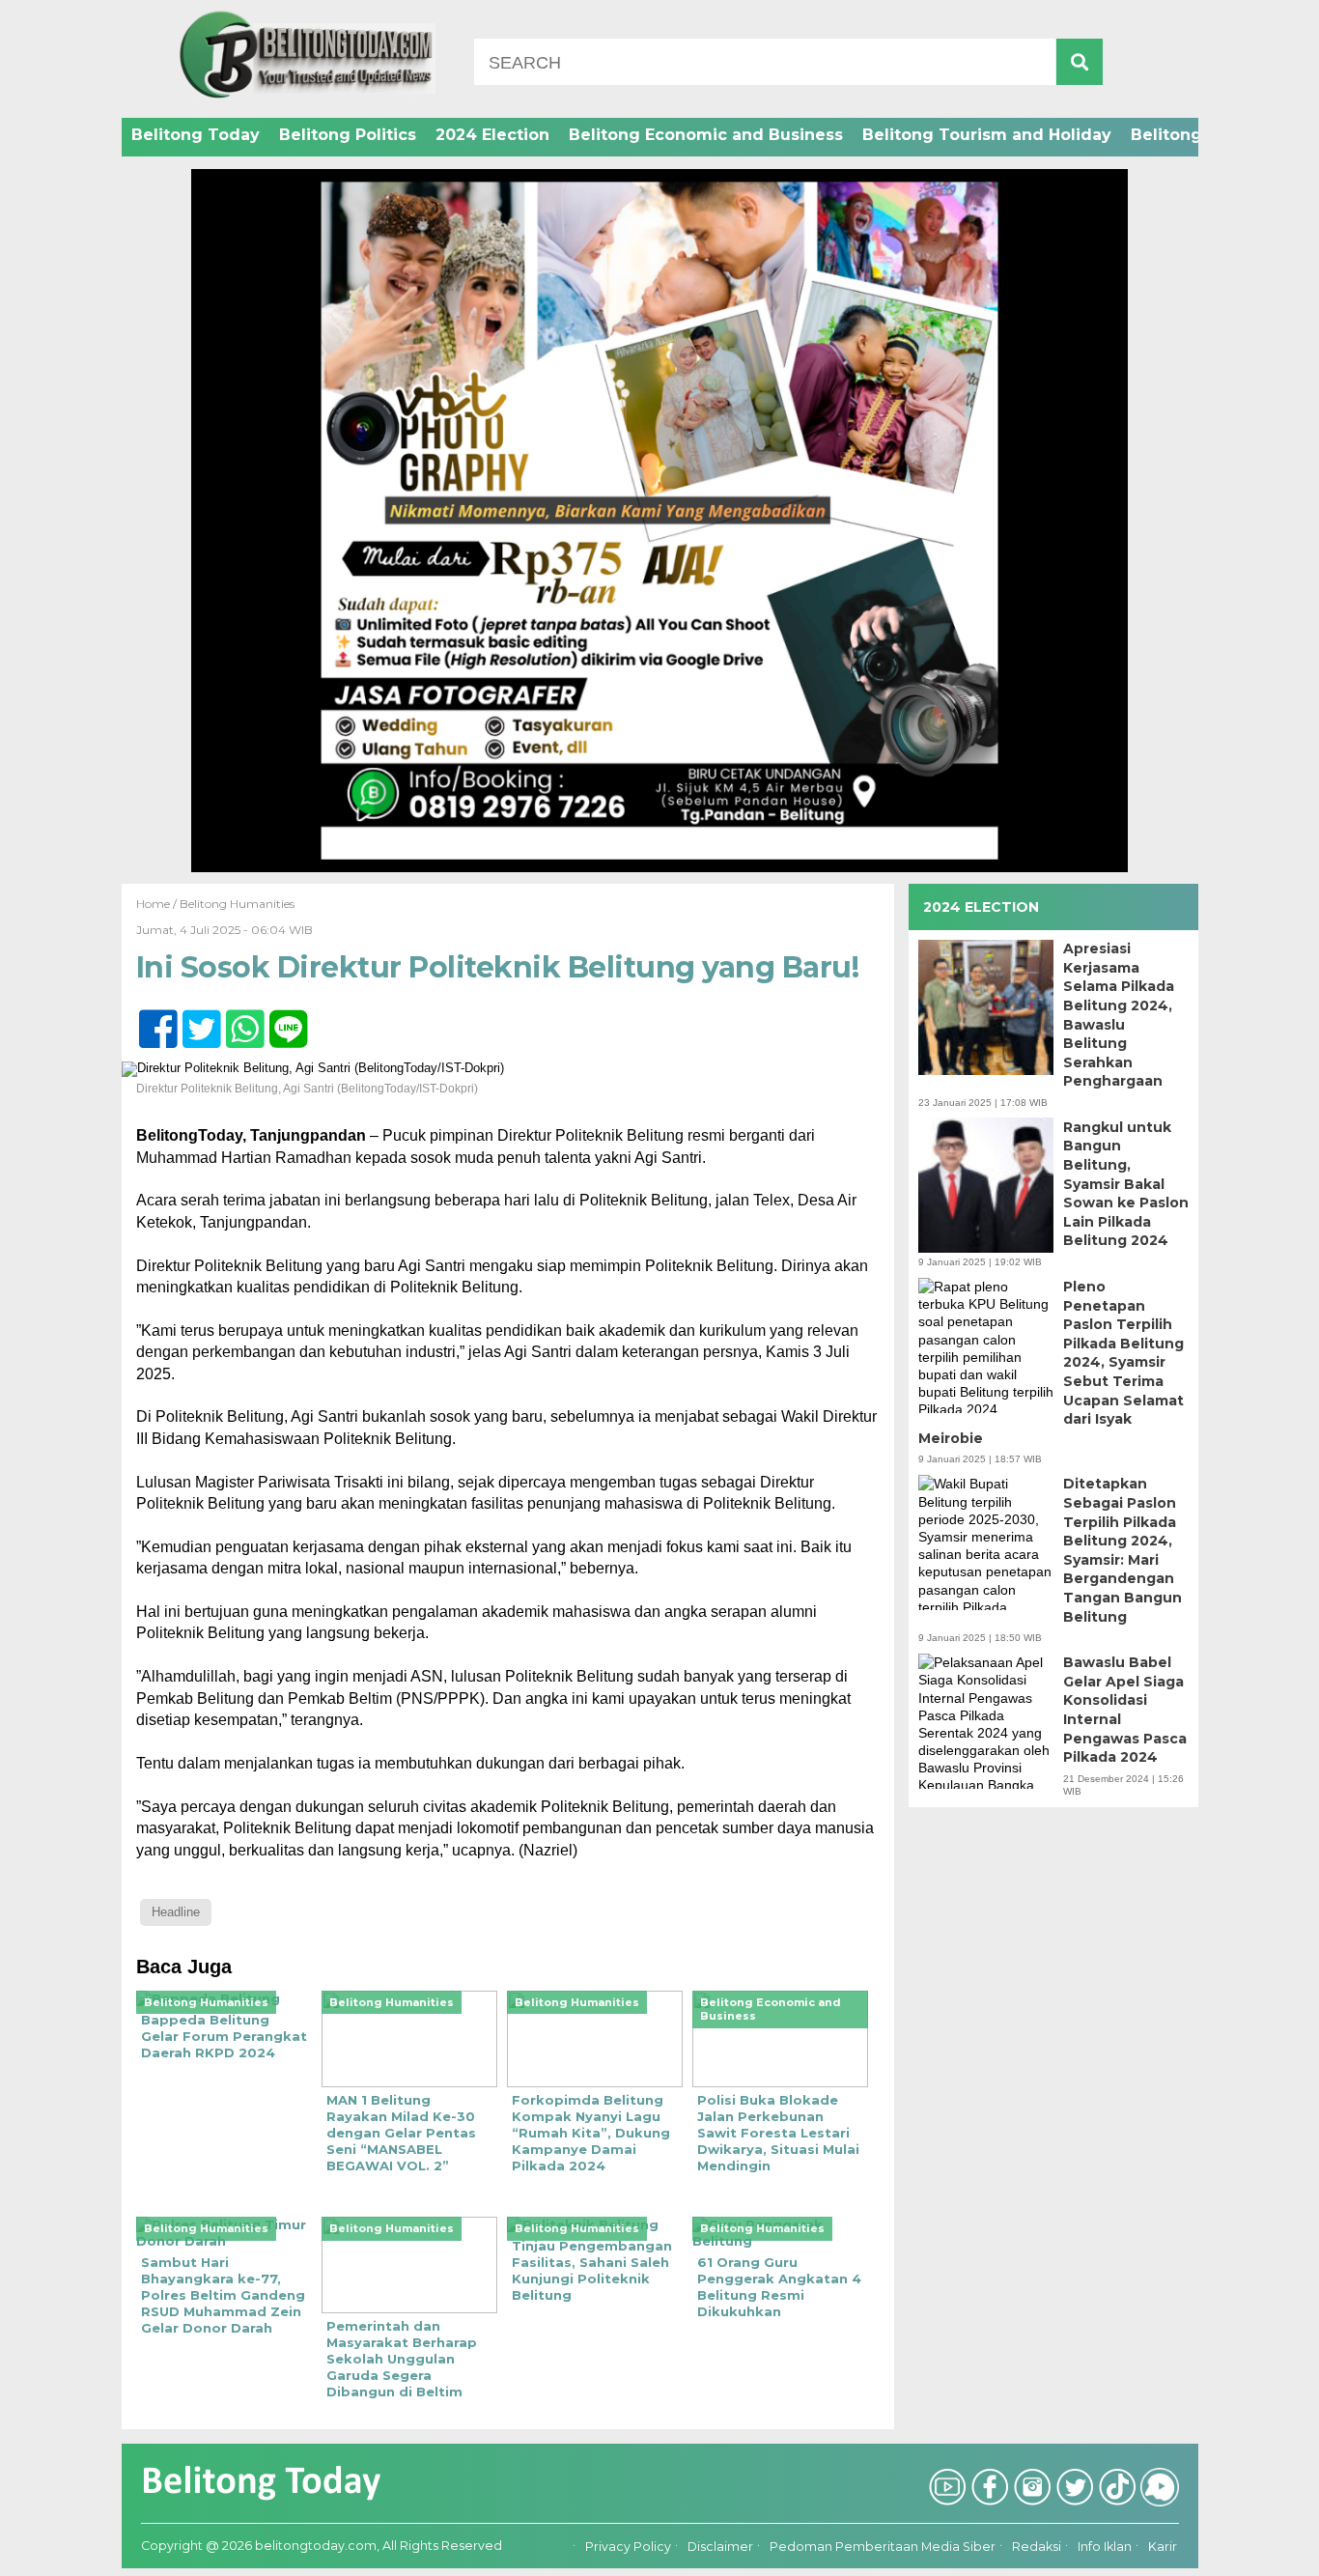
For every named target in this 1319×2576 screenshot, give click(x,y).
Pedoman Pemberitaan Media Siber (883, 2547)
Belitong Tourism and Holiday (987, 135)
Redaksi (1037, 2547)
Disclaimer (720, 2547)
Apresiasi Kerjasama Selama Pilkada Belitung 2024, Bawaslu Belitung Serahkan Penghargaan (1119, 1015)
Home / (158, 904)
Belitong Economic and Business (706, 135)
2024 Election (492, 135)
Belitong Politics (348, 135)
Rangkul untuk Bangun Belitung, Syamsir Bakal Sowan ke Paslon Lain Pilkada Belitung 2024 (1126, 1183)
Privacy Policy (628, 2547)
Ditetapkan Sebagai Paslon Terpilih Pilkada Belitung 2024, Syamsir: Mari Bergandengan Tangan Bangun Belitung (1123, 1550)
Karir (1163, 2547)
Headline (176, 1912)
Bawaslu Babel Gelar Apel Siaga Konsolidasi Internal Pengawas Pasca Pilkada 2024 (1125, 1710)
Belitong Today (196, 135)
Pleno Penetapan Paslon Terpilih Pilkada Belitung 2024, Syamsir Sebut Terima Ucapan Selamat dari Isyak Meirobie (1051, 1362)
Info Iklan (1105, 2547)
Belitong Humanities (237, 904)
